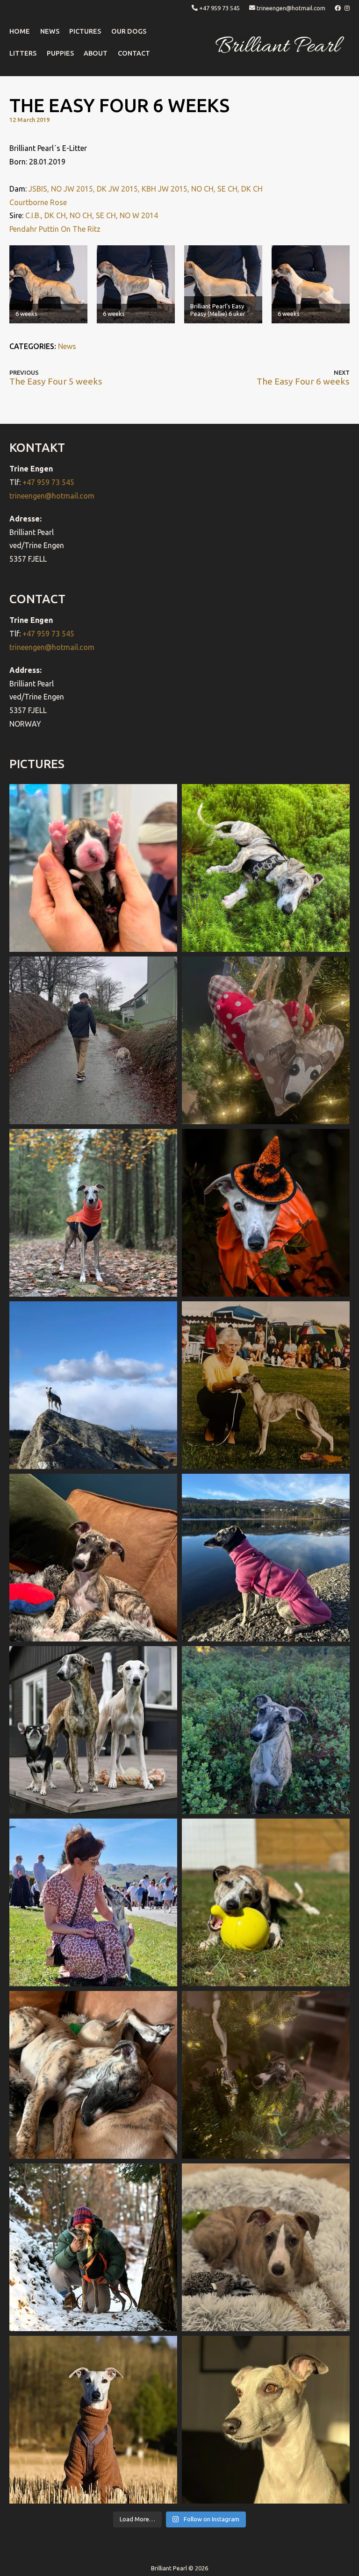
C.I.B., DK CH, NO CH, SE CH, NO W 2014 (92, 215)
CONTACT (134, 53)
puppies (60, 53)
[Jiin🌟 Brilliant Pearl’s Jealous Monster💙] (93, 2420)
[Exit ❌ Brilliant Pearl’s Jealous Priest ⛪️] (93, 2247)
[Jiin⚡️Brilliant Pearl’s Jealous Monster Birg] (93, 1730)
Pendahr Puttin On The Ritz (55, 229)
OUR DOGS (129, 31)
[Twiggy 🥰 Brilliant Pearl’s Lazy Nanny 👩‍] (93, 1558)
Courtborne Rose (38, 202)
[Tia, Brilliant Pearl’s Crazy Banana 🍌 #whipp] (93, 1385)
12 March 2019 (29, 120)
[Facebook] (338, 8)
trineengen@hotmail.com (291, 8)
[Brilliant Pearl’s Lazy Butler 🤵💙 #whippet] (266, 2247)
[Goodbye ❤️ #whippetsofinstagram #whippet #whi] (93, 1040)
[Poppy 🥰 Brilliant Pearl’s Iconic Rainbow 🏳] (266, 868)
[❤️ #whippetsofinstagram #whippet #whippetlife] (266, 1040)
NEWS (50, 31)
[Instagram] (347, 8)
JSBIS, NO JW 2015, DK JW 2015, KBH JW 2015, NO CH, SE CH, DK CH (146, 189)
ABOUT (96, 53)
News (67, 346)
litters (23, 53)
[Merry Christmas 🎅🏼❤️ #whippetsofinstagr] (266, 2075)
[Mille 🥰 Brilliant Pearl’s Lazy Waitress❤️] (266, 1558)
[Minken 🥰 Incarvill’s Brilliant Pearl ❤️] (266, 1385)
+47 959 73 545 (219, 8)
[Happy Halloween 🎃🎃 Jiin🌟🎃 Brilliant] (266, 1213)
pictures (85, 31)
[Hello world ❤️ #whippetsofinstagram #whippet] (93, 868)
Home (20, 31)
